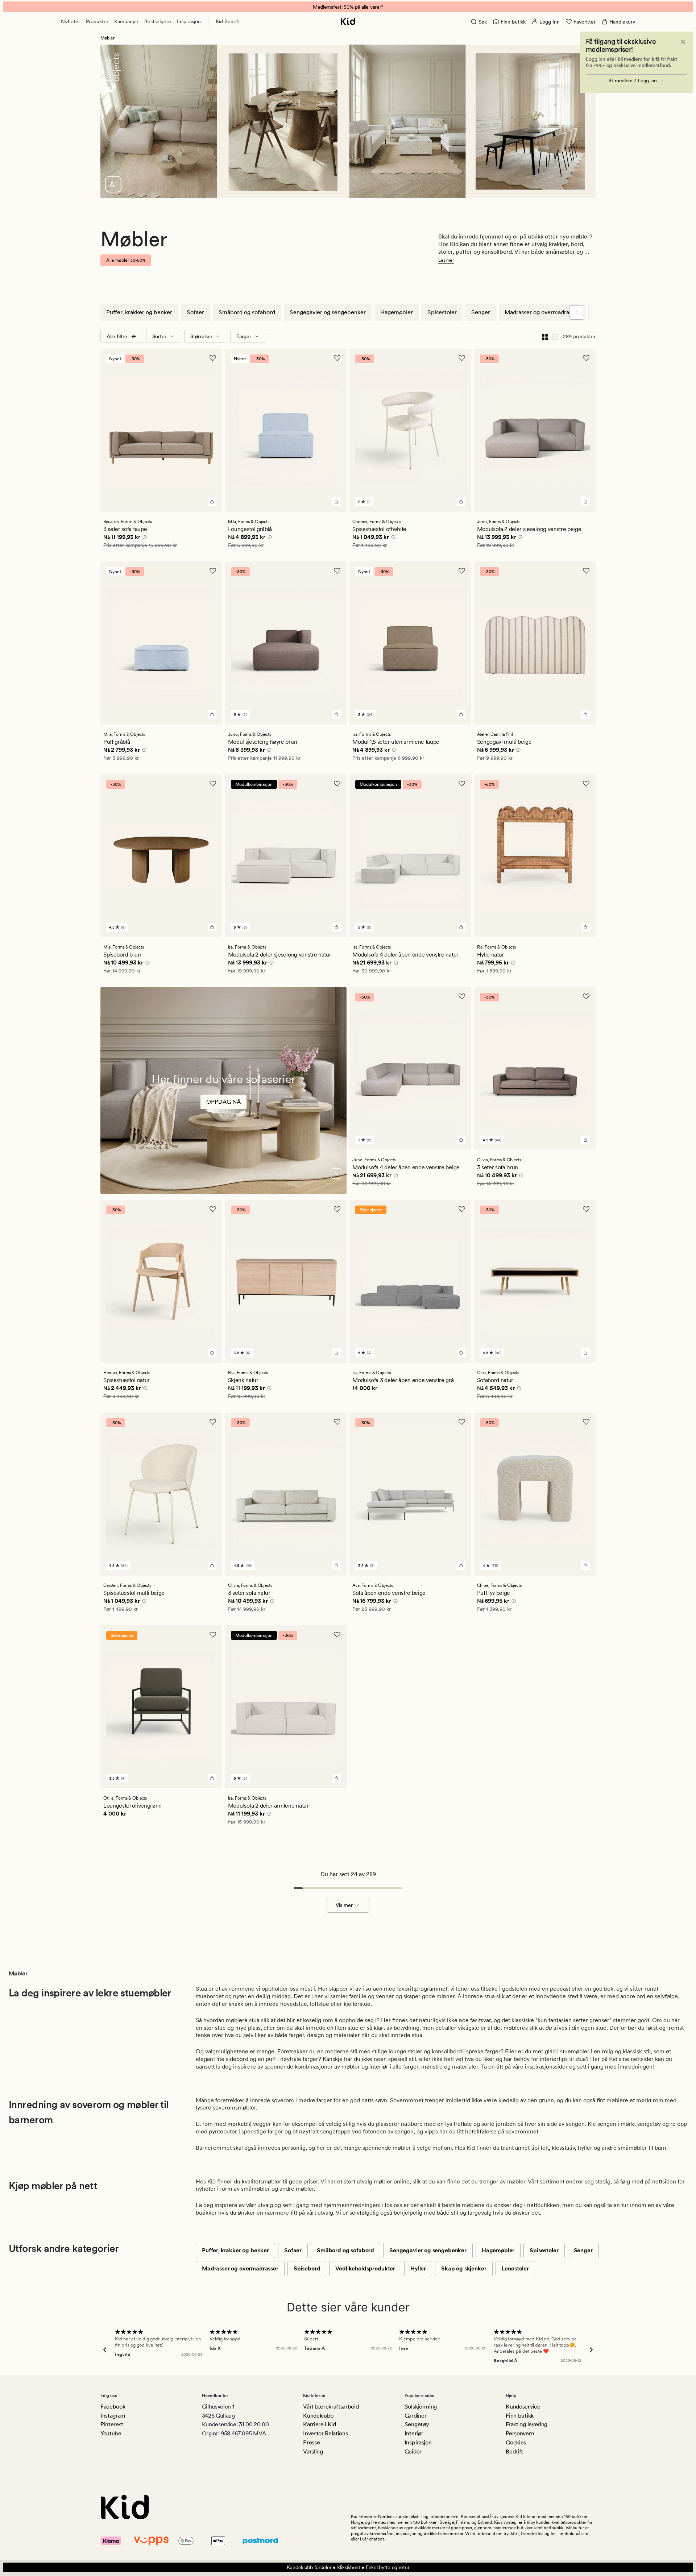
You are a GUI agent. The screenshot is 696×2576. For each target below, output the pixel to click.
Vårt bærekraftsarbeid (331, 2407)
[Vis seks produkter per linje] (555, 336)
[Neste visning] (577, 312)
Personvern (520, 2433)
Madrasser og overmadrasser (542, 312)
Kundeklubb (318, 2416)
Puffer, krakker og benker (139, 312)
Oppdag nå (223, 1102)
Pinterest (112, 2424)
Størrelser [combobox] (201, 336)
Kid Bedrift (228, 21)
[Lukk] (683, 42)
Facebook (113, 2407)
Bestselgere (158, 21)
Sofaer (195, 312)
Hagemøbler (397, 312)
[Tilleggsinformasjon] (144, 538)
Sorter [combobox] (159, 336)
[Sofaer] (223, 1110)
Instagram (113, 2416)
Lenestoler (515, 2268)
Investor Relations (325, 2433)
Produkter (97, 21)
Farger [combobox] (244, 336)
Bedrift (514, 2451)
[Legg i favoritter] (213, 358)
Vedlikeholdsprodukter (365, 2268)
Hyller (418, 2268)
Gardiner (415, 2416)
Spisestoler (442, 312)
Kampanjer (126, 21)
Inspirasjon (189, 21)
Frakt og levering (527, 2424)
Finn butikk (519, 2416)
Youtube (111, 2433)
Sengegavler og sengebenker (328, 312)
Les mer (446, 260)
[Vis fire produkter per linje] (545, 336)
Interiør (414, 2433)
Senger (481, 312)
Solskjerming (421, 2407)
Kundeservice (523, 2407)
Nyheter (71, 21)
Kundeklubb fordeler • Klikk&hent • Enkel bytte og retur (348, 2567)
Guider (413, 2451)
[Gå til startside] (348, 21)
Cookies (516, 2442)
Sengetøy (417, 2424)
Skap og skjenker (464, 2268)
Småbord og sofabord (247, 312)
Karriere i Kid (320, 2424)
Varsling (313, 2451)
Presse (311, 2442)
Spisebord (307, 2268)
